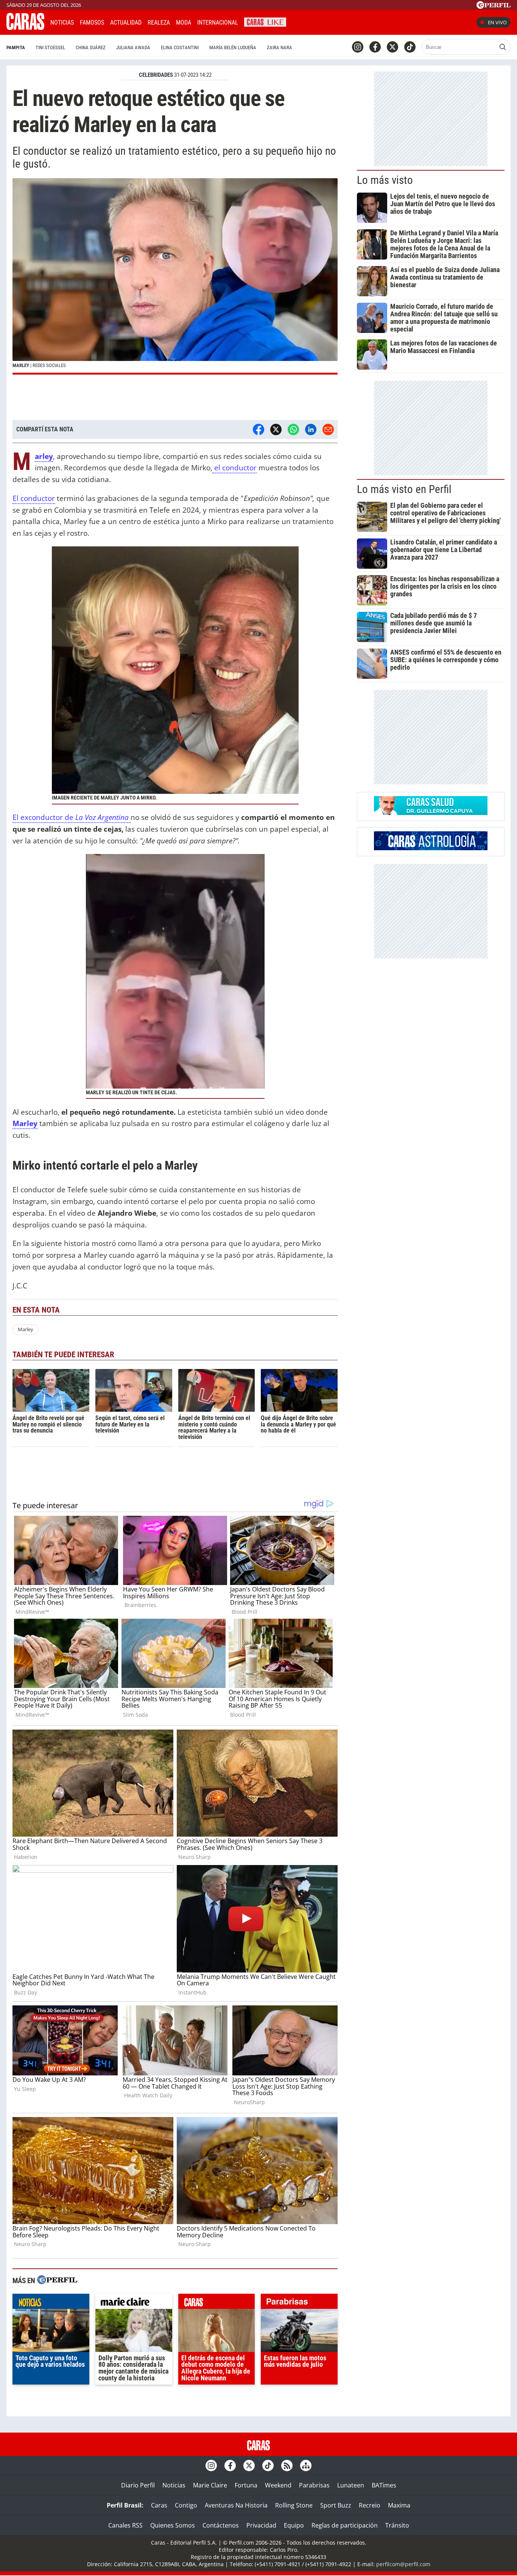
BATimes (384, 2485)
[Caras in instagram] (358, 47)
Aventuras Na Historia (236, 2505)
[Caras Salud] (431, 813)
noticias (51, 2303)
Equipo (294, 2525)
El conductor (34, 498)
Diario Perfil (138, 2485)
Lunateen (351, 2485)
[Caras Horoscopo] (431, 848)
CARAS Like (265, 21)
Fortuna (246, 2485)
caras (217, 2303)
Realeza (159, 23)
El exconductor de (71, 817)
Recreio (370, 2505)
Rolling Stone (294, 2505)
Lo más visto (385, 180)
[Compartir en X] (276, 429)
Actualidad (126, 23)
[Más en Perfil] (57, 2281)
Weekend (278, 2485)
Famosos (92, 23)
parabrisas (299, 2303)
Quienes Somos (173, 2525)
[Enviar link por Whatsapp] (293, 429)
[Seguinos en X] (392, 47)
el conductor (234, 467)
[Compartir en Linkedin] (311, 429)
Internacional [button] (218, 23)
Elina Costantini (180, 47)
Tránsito (397, 2525)
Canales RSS (125, 2525)
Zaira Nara (280, 47)
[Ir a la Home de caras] (25, 28)
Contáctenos (221, 2525)
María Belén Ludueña (233, 47)
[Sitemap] (306, 2466)
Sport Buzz (336, 2505)
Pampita (16, 47)
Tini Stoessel (50, 47)
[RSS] (287, 2466)
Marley (26, 1329)
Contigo (186, 2505)
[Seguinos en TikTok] (410, 47)
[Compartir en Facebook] (258, 429)
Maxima (399, 2505)
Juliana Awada (133, 47)
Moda (184, 23)
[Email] (328, 429)
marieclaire (134, 2303)
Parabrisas (314, 2485)
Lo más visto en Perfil (404, 489)
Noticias (62, 23)
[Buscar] (503, 47)
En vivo (497, 22)
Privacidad (261, 2525)
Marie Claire (210, 2485)
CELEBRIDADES (156, 75)
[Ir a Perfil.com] (494, 6)
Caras (159, 2505)
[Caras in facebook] (375, 47)
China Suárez (91, 47)
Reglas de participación (345, 2525)
